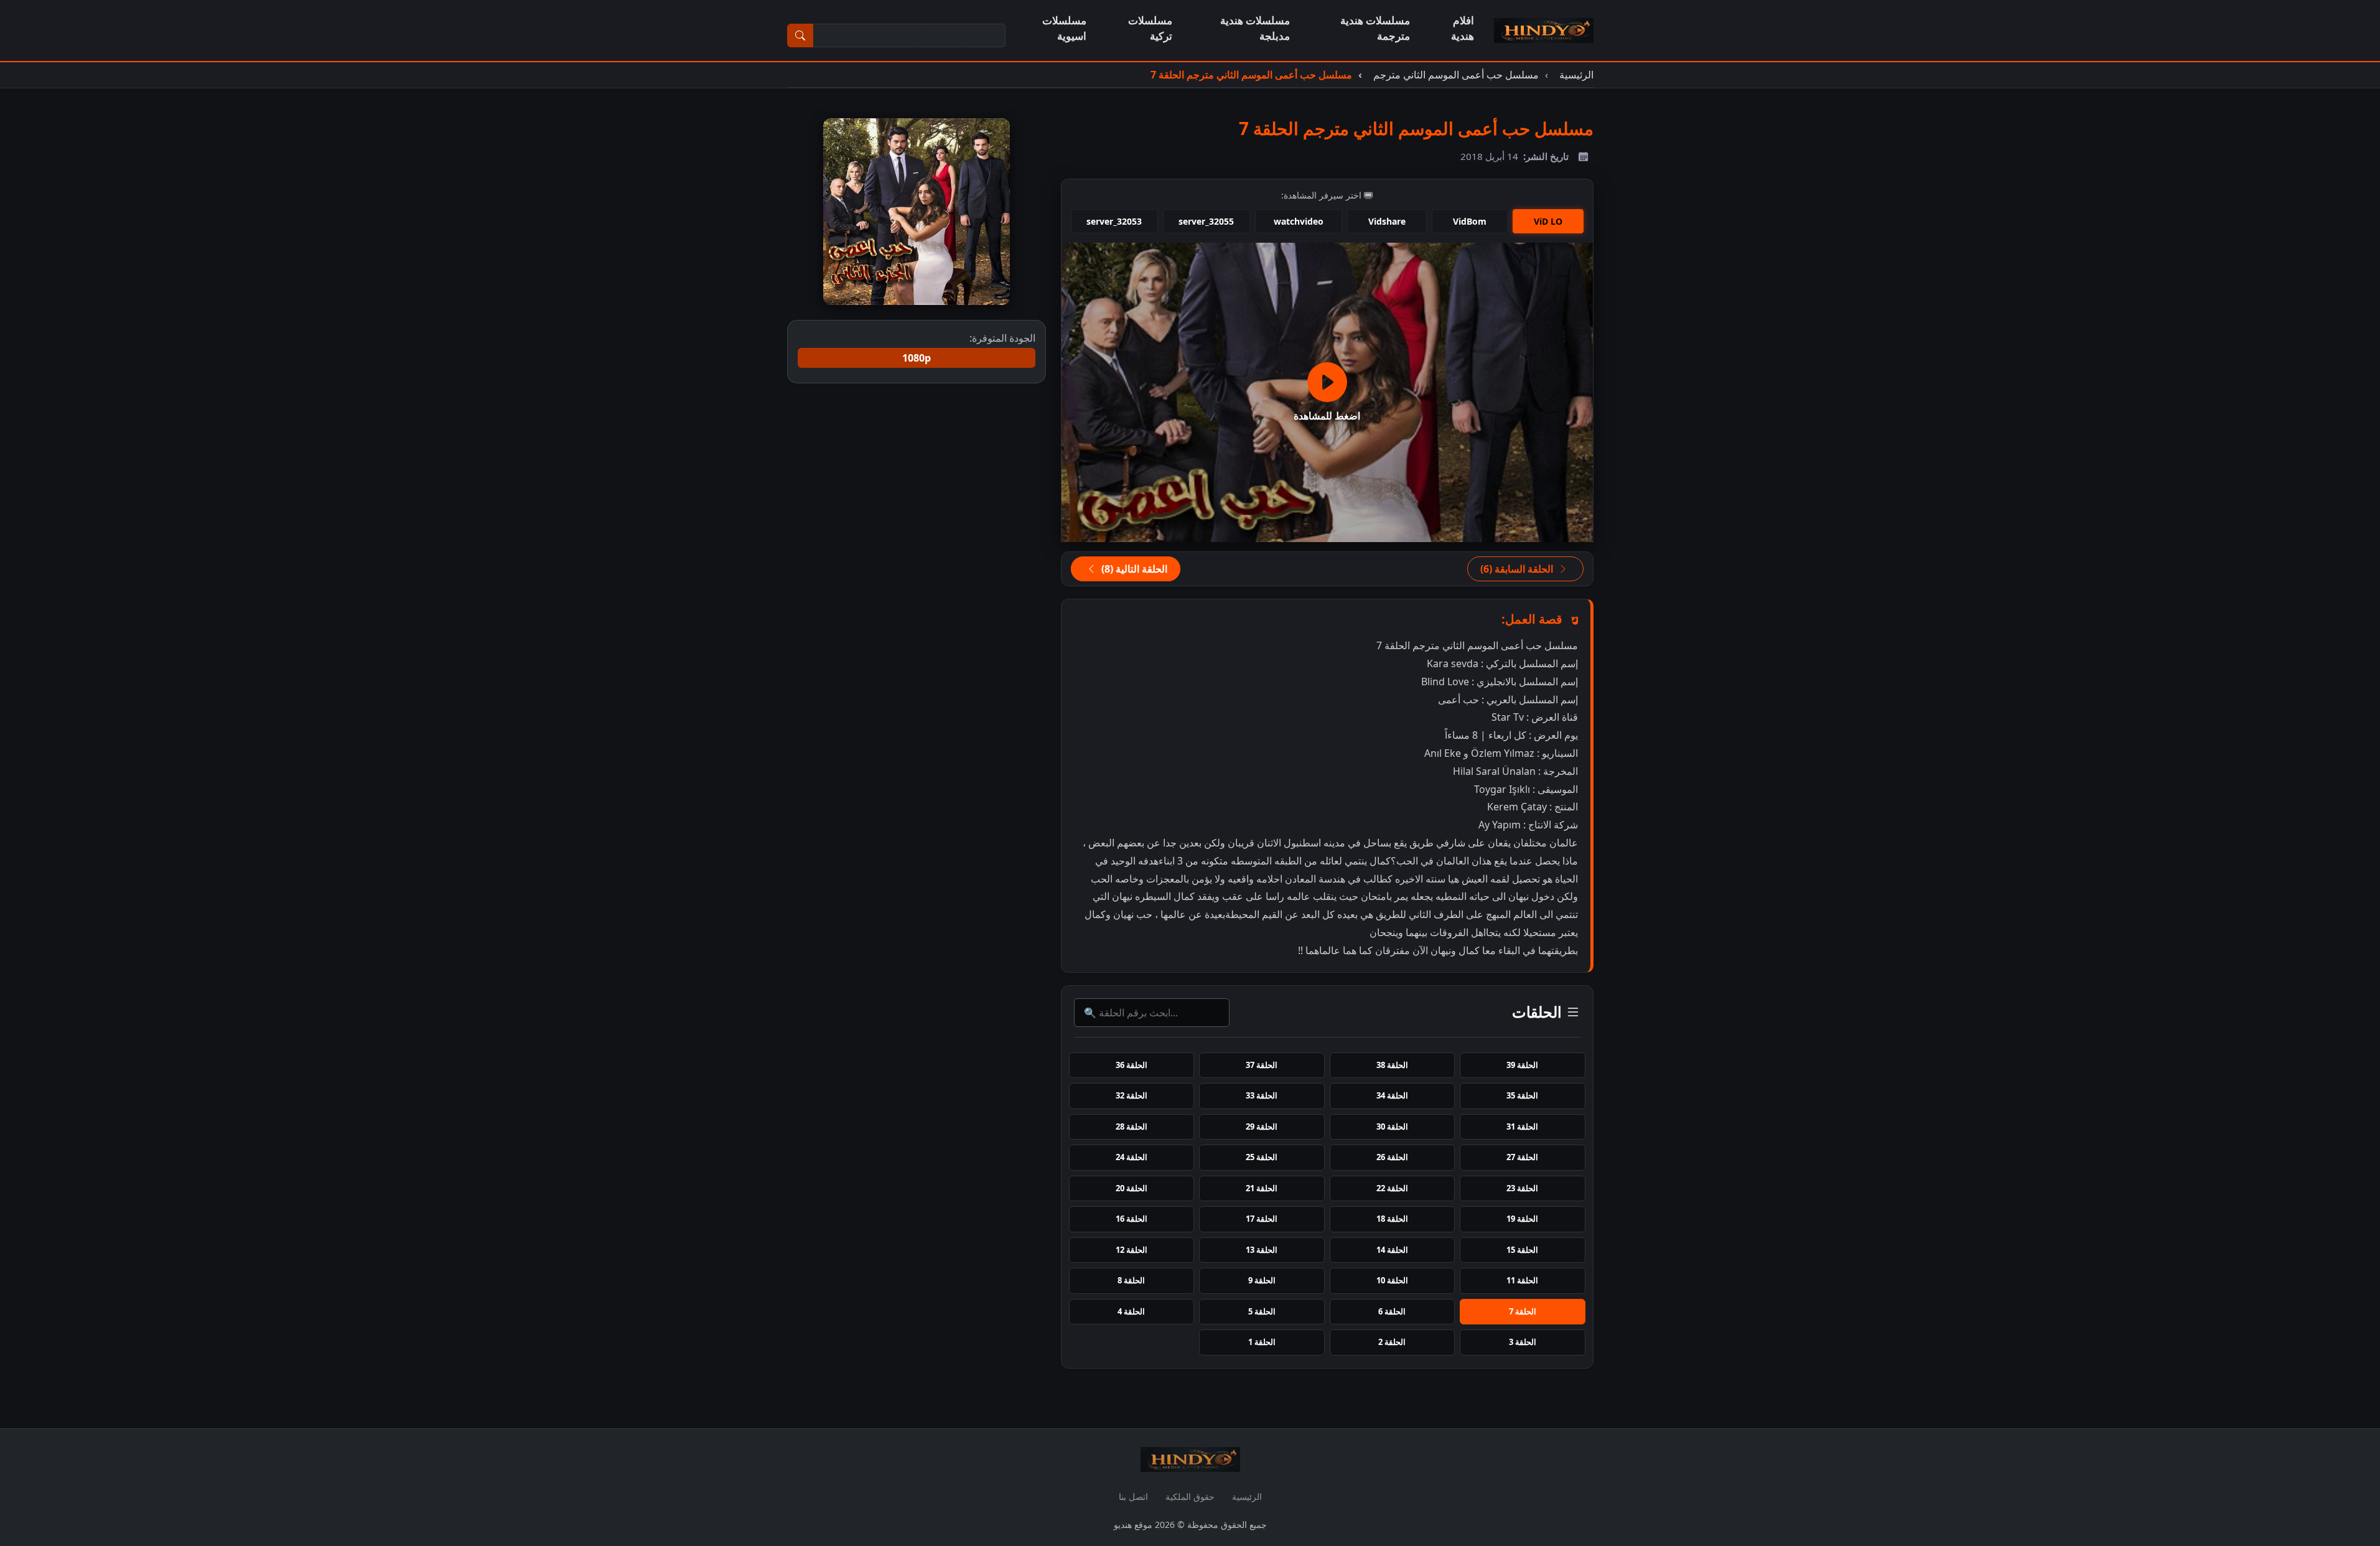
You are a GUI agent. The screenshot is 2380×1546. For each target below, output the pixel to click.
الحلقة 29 (1262, 1127)
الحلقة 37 (1262, 1065)
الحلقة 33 (1262, 1095)
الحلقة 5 (1262, 1311)
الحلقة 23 (1522, 1188)
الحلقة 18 (1392, 1219)
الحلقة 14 (1392, 1250)
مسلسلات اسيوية (1064, 28)
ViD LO (1548, 221)
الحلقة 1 (1262, 1342)
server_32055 (1206, 221)
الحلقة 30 (1392, 1127)
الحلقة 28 (1132, 1127)
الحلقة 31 (1522, 1127)
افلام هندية (1463, 28)
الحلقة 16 (1132, 1219)
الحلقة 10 (1392, 1280)
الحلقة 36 (1132, 1065)
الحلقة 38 (1392, 1065)
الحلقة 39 (1522, 1065)
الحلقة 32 (1132, 1095)
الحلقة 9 (1262, 1280)
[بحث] (800, 35)
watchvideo (1299, 221)
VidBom (1470, 221)
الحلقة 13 (1262, 1250)
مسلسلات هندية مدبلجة (1255, 28)
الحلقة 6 (1392, 1311)
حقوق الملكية (1190, 1497)
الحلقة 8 (1131, 1280)
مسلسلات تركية (1150, 28)
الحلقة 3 (1523, 1342)
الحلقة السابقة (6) (1518, 569)
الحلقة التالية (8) (1133, 569)
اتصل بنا (1133, 1497)
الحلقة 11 (1522, 1280)
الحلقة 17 (1262, 1219)
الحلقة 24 (1132, 1157)
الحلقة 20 (1132, 1188)
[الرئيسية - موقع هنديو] (1544, 30)
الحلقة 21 (1262, 1188)
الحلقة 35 (1522, 1095)
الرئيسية (1247, 1497)
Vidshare (1387, 221)
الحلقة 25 (1262, 1157)
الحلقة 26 (1392, 1157)
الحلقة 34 (1392, 1095)
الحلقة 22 (1392, 1188)
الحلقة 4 (1131, 1311)
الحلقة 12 (1132, 1250)
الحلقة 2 (1392, 1342)
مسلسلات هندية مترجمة (1375, 28)
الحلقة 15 (1522, 1250)
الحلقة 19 (1522, 1219)
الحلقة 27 (1522, 1157)
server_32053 (1114, 221)
